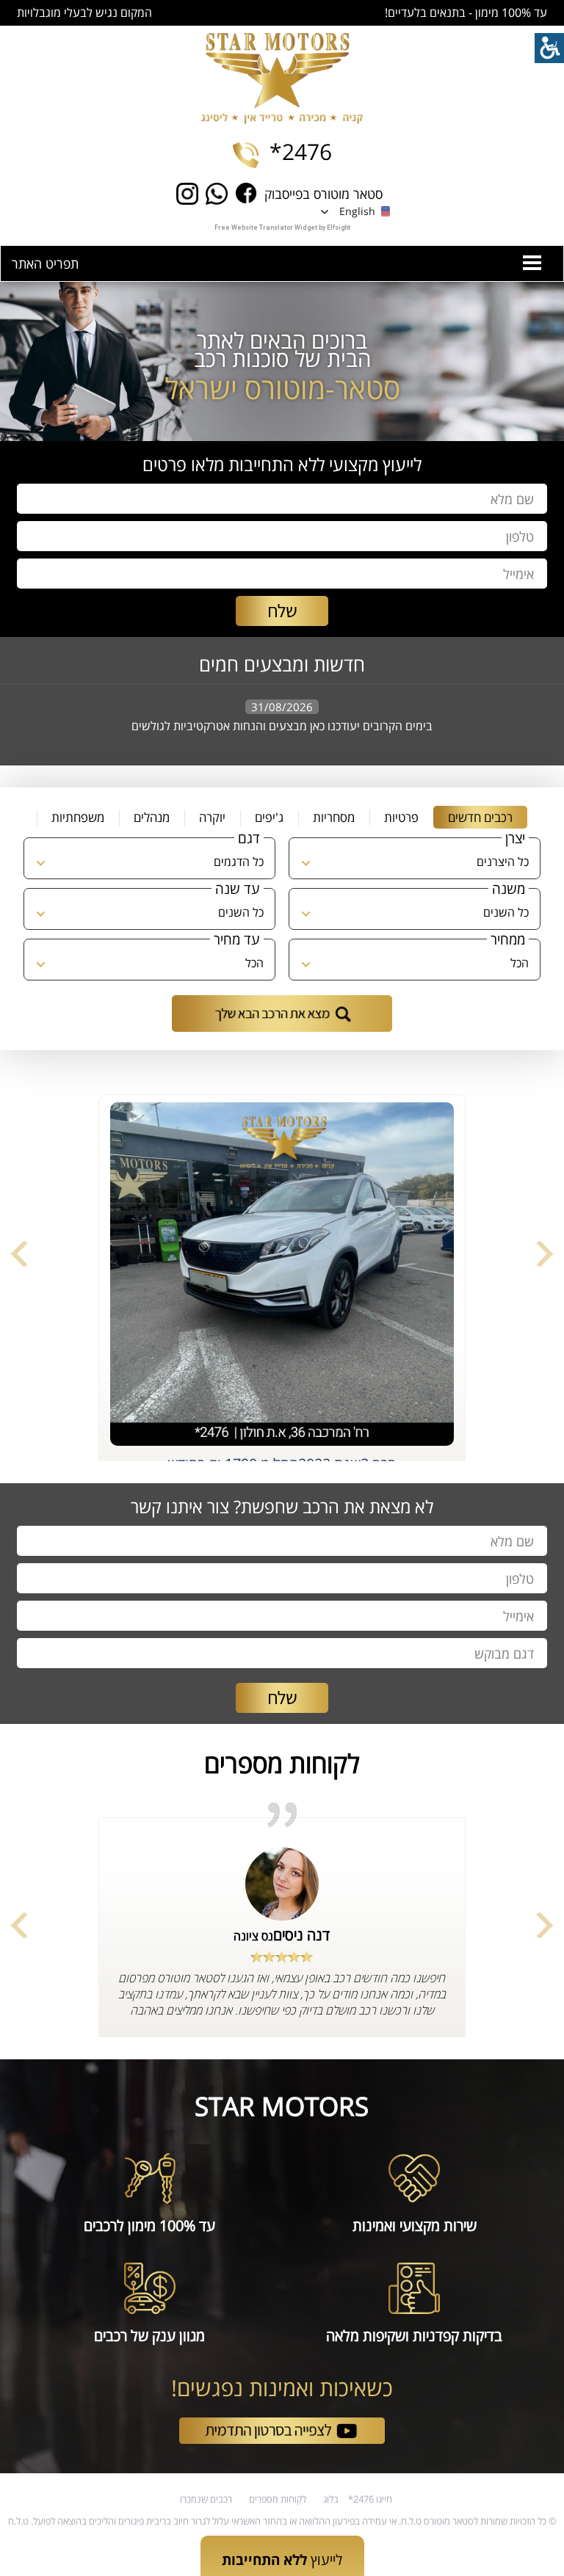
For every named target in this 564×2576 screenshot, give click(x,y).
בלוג (331, 2499)
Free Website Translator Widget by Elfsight (282, 228)
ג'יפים (269, 817)
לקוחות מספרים (278, 2499)
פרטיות (401, 817)
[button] (357, 211)
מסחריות (334, 817)
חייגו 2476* (370, 2499)
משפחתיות (78, 817)
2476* (301, 152)
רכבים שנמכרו (206, 2499)
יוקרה (212, 817)
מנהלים (152, 817)
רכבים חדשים (480, 817)
